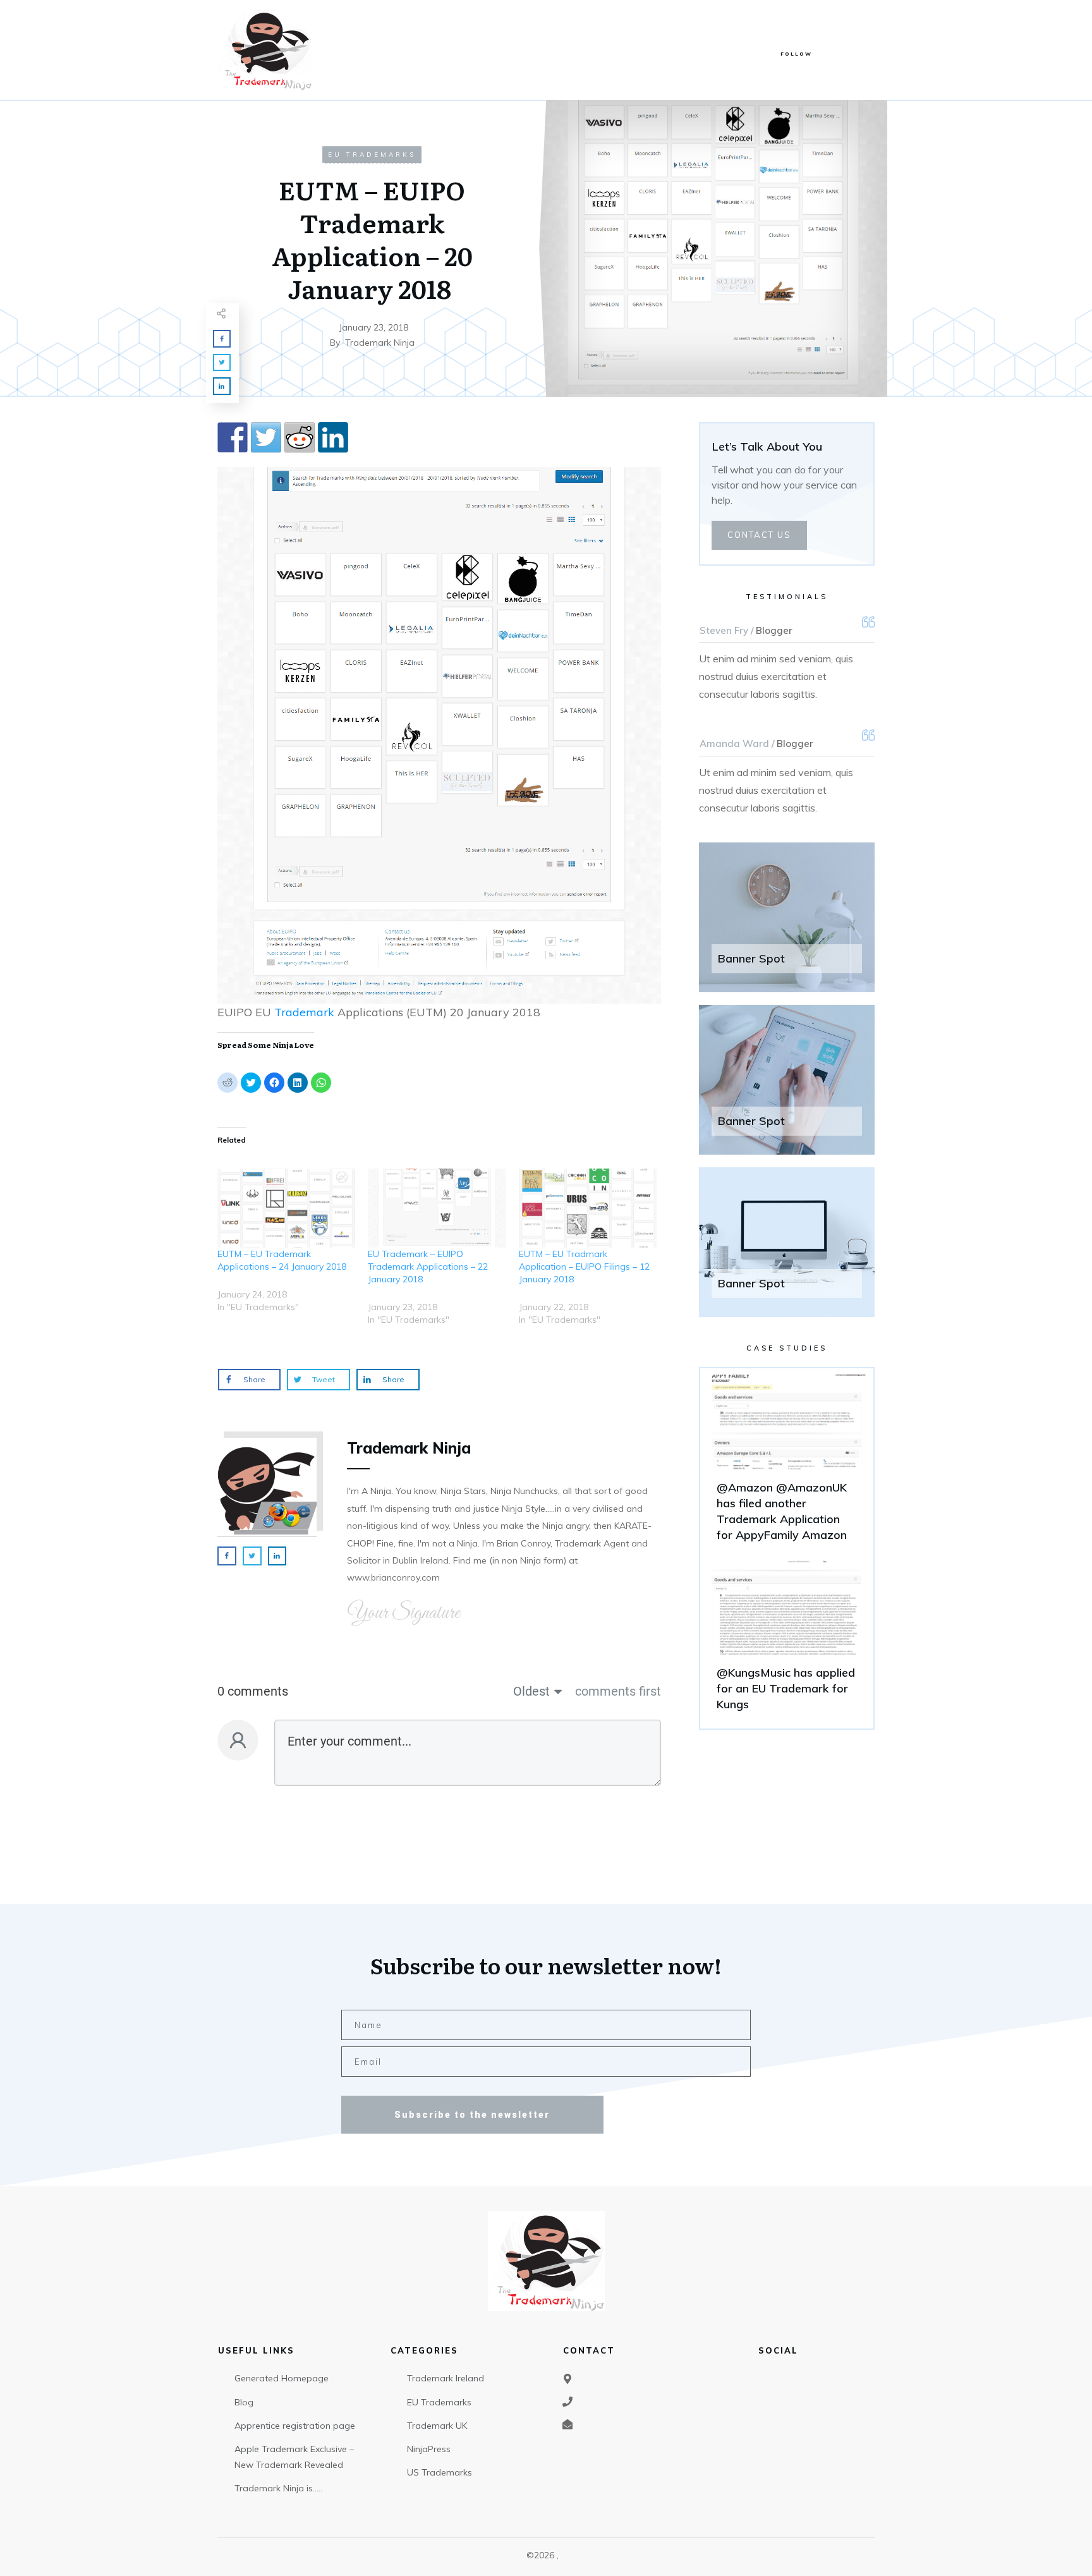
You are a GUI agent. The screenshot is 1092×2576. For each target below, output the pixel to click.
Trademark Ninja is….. (278, 2488)
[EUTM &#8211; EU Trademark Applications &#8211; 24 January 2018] (286, 1208)
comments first (618, 1691)
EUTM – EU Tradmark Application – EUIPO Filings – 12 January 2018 (584, 1267)
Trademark (304, 1012)
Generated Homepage (282, 2378)
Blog (244, 2402)
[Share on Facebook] (233, 437)
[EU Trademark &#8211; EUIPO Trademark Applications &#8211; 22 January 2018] (437, 1208)
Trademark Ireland (446, 2378)
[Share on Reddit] (300, 437)
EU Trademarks (372, 155)
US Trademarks (440, 2472)
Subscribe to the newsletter (472, 2115)
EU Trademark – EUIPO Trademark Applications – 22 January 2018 (428, 1267)
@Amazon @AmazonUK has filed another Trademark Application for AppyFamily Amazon (787, 1464)
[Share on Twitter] (266, 437)
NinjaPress (429, 2449)
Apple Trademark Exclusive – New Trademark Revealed (294, 2457)
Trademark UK (437, 2426)
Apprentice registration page (295, 2426)
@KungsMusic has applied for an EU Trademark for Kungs (787, 1641)
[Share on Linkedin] (333, 437)
